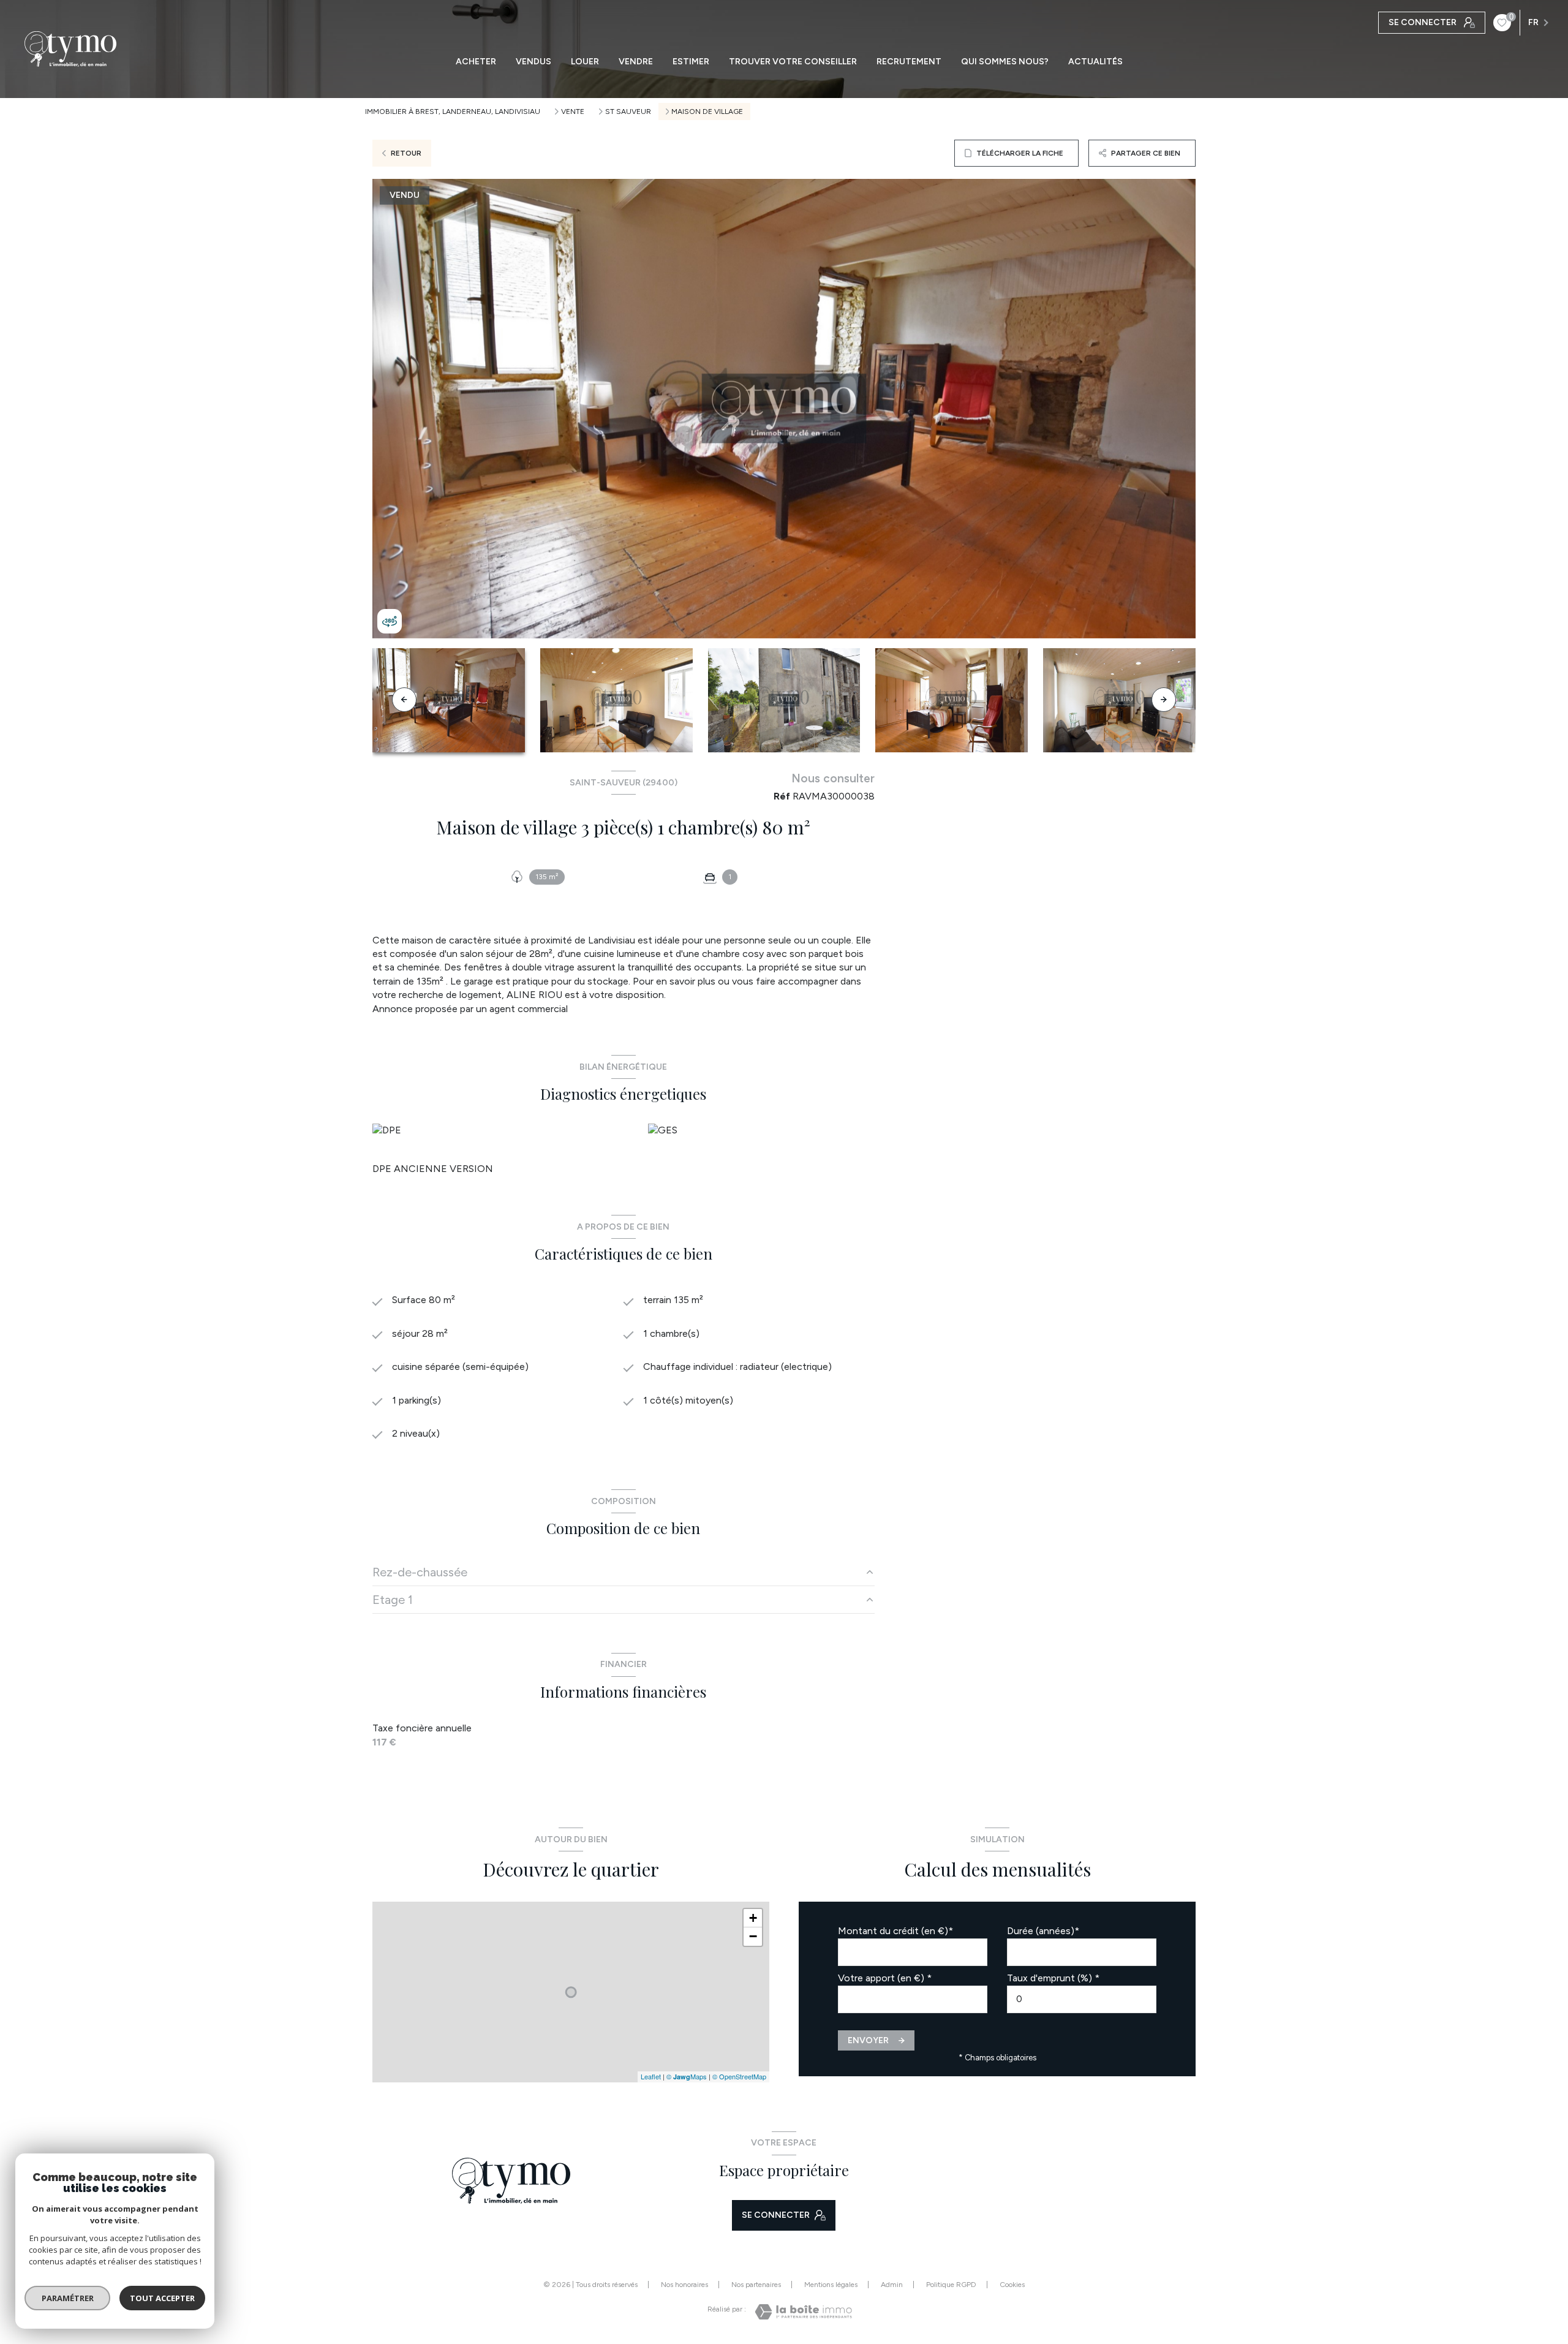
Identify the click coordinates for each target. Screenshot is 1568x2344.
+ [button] (753, 1918)
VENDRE (636, 62)
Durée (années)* (1043, 1931)
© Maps (687, 2076)
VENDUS (533, 62)
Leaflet (651, 2076)
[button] (1164, 700)
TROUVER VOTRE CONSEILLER (793, 62)
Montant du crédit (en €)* (895, 1931)
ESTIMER (691, 62)
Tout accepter (162, 2298)
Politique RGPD (951, 2285)
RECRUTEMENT (909, 62)
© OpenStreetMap (739, 2076)
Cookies (1012, 2285)
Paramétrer (68, 2298)
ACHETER (476, 62)
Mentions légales (831, 2285)
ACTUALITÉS (1095, 62)
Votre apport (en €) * (885, 1978)
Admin (892, 2285)
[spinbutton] (1082, 1999)
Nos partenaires (756, 2285)
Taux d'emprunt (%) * (1053, 1978)
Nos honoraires (684, 2285)
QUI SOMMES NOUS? (1005, 62)
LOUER (585, 62)
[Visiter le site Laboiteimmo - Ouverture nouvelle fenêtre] (803, 2312)
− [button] (753, 1936)
